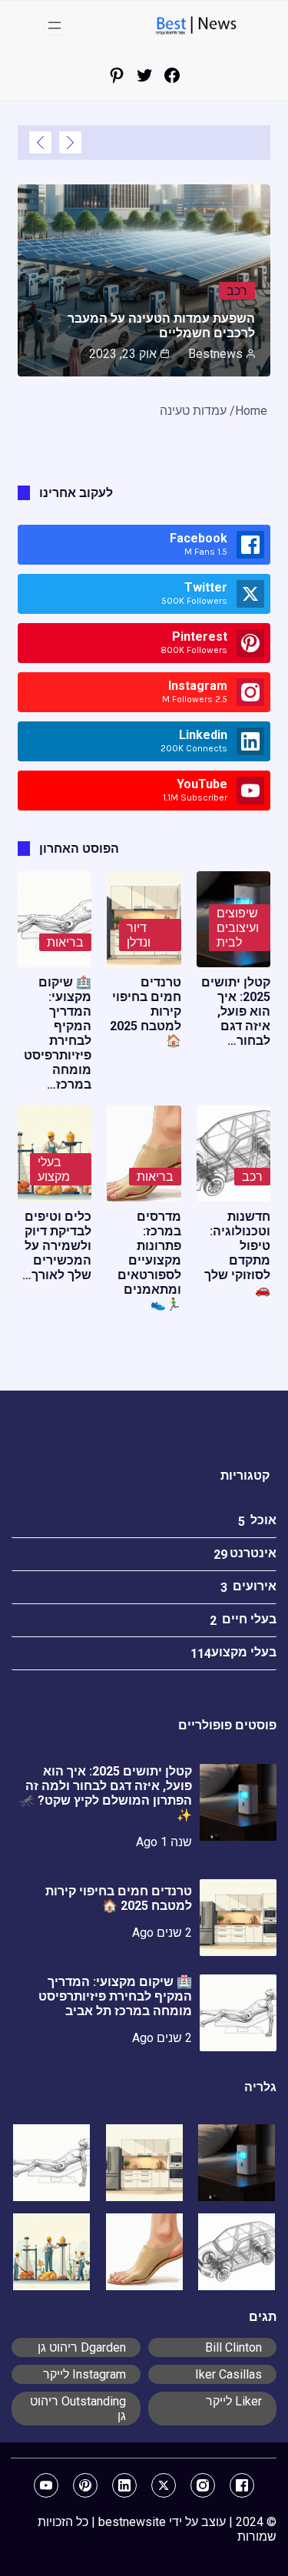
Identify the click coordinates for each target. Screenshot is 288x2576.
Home (251, 411)
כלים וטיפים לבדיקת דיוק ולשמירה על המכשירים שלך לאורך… (57, 1246)
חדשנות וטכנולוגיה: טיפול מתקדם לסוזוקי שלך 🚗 (237, 1253)
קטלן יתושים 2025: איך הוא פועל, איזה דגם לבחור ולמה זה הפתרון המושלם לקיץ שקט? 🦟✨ (106, 1793)
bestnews (215, 354)
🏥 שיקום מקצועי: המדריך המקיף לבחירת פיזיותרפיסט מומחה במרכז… (58, 1033)
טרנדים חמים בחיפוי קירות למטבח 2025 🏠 (119, 1898)
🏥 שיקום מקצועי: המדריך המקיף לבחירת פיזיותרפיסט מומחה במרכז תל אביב (115, 1996)
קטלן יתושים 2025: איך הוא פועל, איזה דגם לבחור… (236, 1011)
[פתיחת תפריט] (55, 25)
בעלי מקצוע (54, 1169)
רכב (237, 291)
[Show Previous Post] (70, 143)
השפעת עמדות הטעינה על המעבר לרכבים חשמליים (161, 326)
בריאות (65, 942)
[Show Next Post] (40, 143)
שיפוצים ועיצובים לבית (238, 928)
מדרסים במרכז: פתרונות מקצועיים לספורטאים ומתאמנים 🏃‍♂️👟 (149, 1260)
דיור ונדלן (139, 935)
